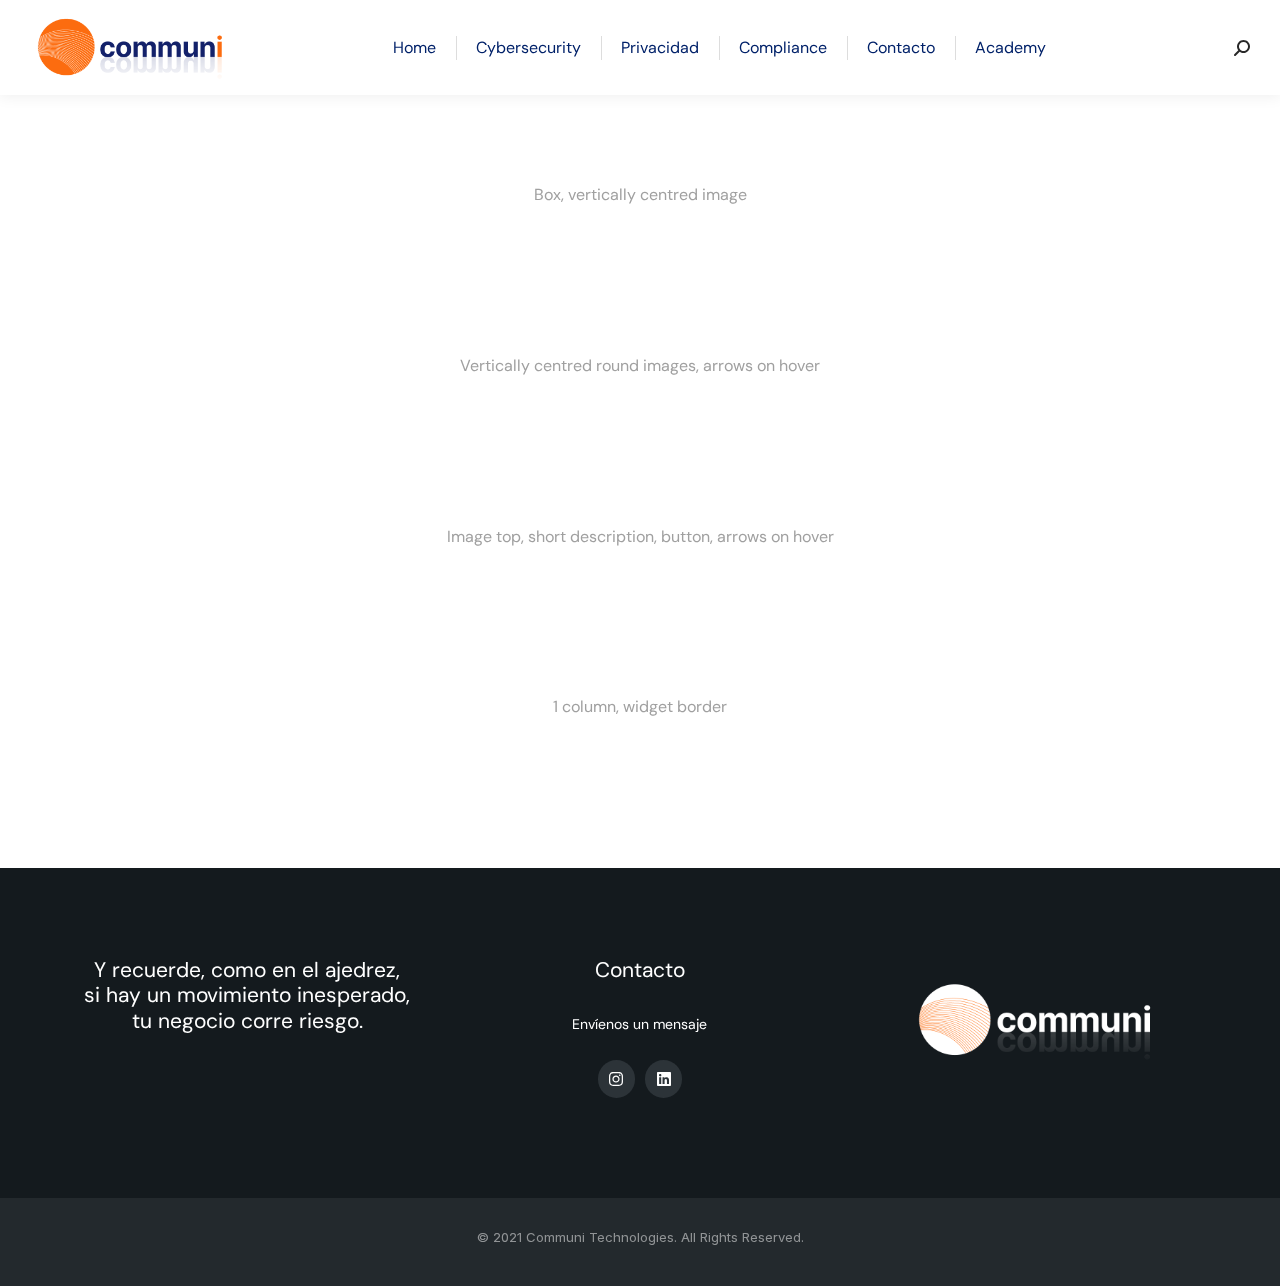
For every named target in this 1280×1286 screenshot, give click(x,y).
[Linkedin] (663, 1078)
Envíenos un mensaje (639, 1024)
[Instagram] (616, 1078)
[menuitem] (414, 47)
